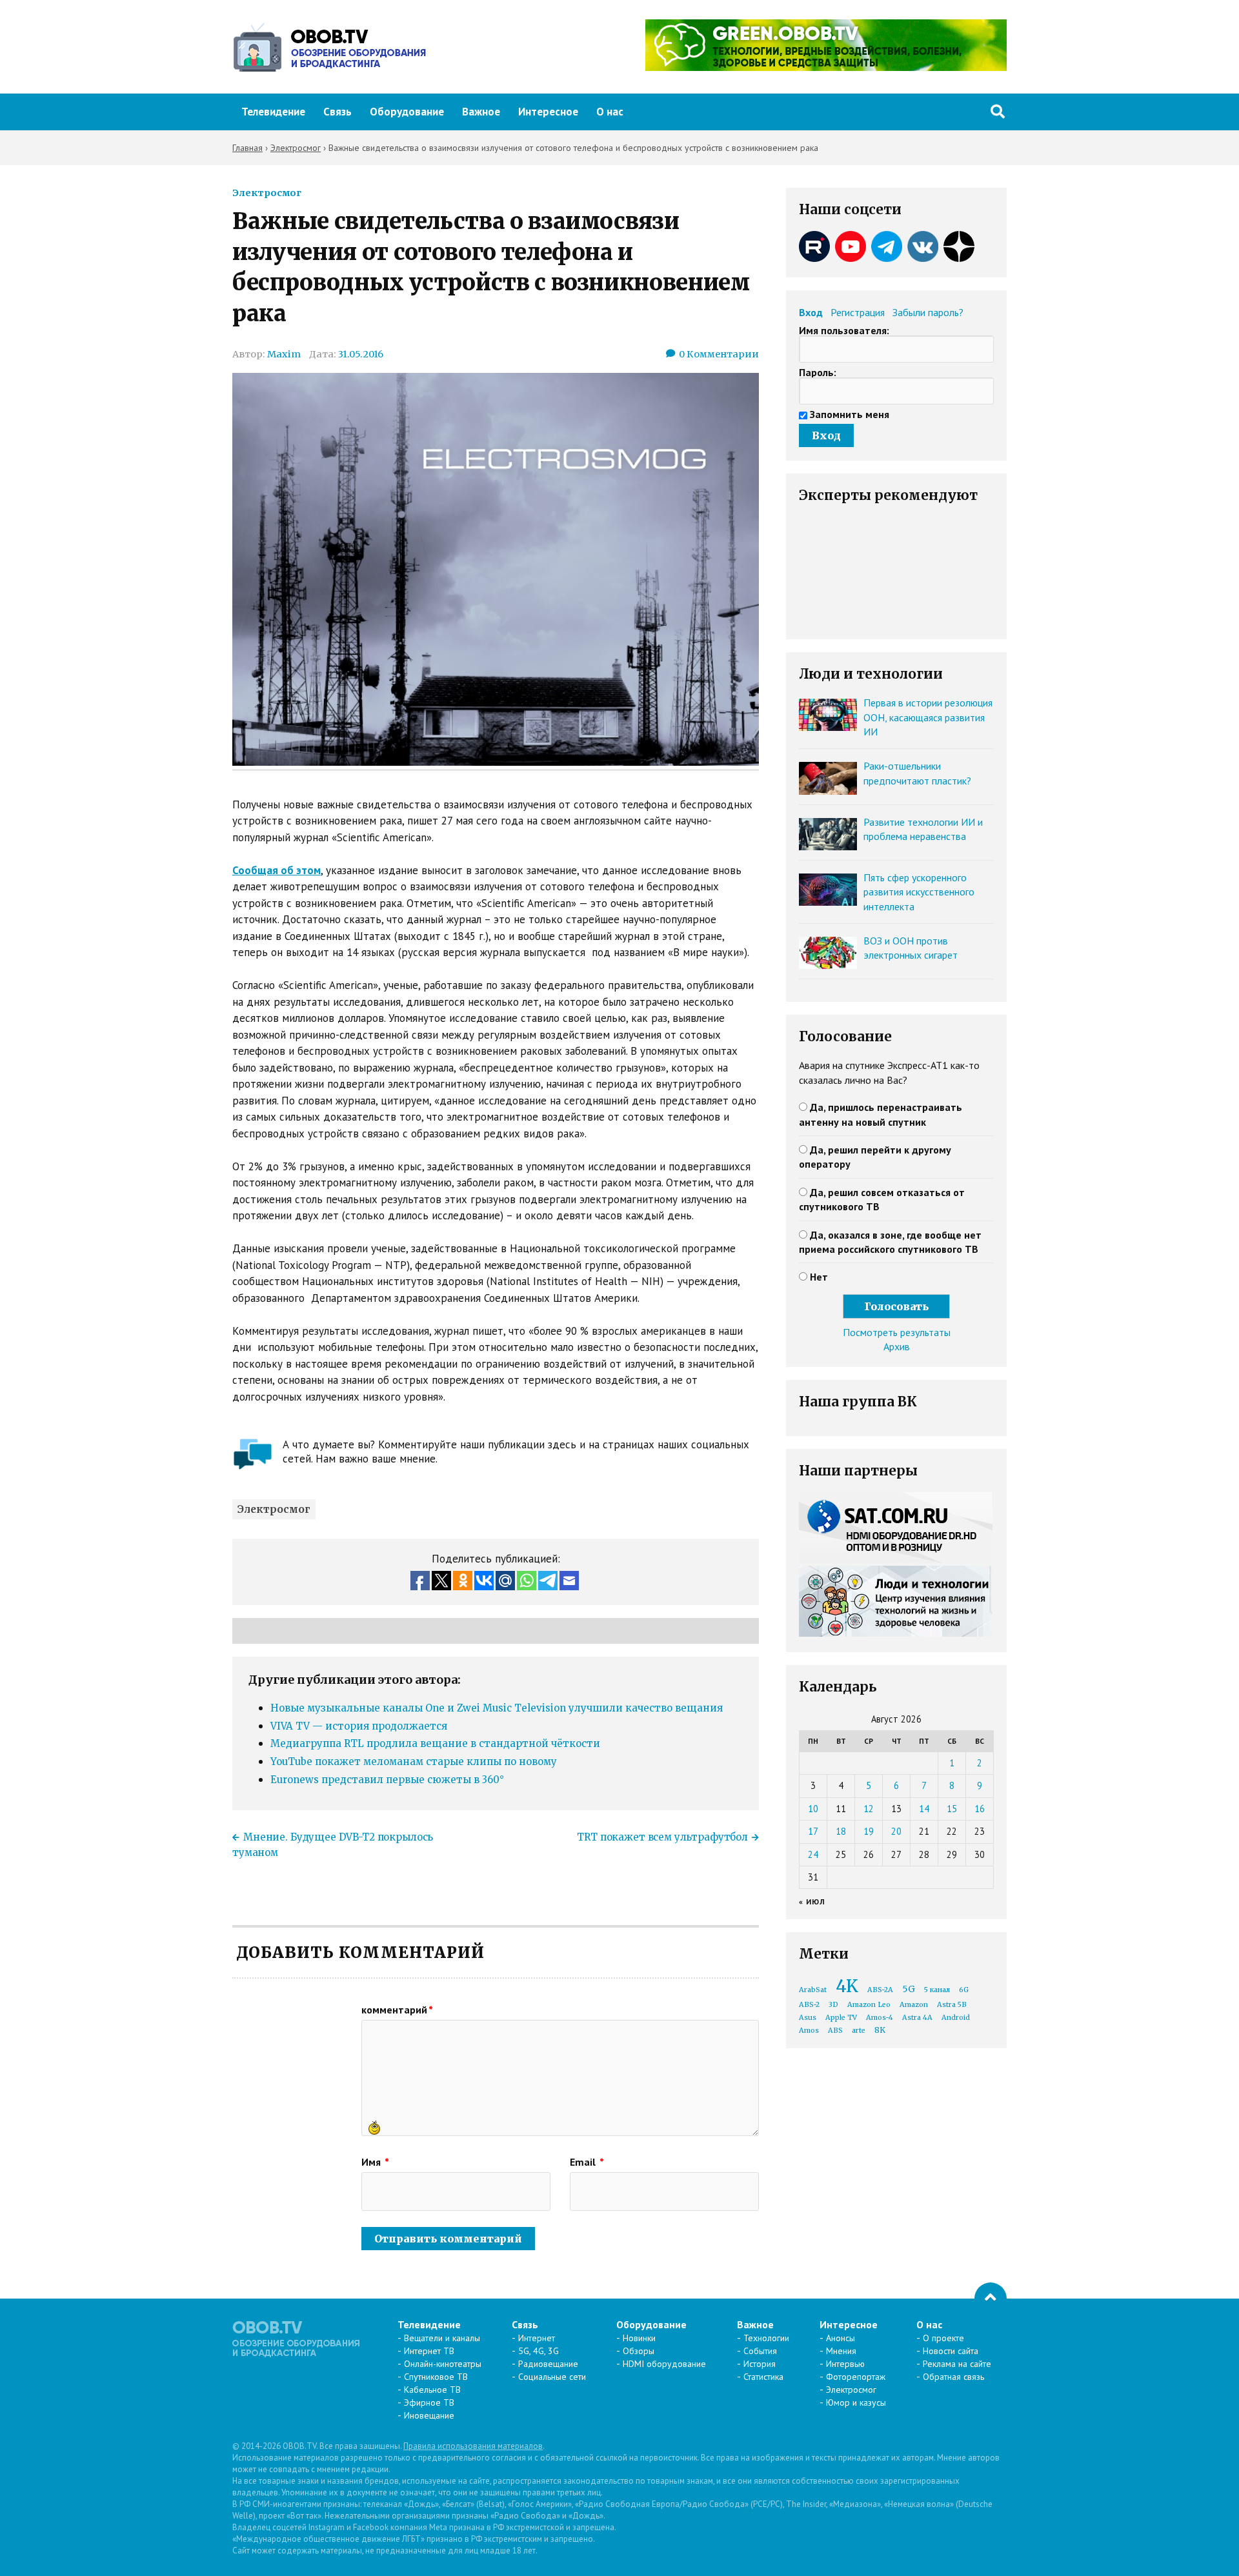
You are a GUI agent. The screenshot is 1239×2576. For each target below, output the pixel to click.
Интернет (537, 2338)
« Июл (812, 1902)
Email (587, 2162)
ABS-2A (880, 1990)
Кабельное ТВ (432, 2390)
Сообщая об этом (277, 870)
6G (964, 1990)
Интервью (845, 2364)
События (760, 2351)
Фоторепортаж (856, 2377)
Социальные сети (552, 2377)
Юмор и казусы (856, 2402)
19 (869, 1831)
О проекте (943, 2338)
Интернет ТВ (429, 2351)
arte (859, 2031)
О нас (610, 112)
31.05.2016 (361, 354)
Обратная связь (953, 2377)
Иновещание (429, 2415)
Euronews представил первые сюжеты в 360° (387, 1780)
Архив (897, 1346)
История (760, 2364)
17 (813, 1831)
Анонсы (841, 2338)
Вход (811, 312)
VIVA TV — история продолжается (359, 1726)
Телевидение (273, 112)
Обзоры (639, 2351)
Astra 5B (952, 2005)
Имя (375, 2162)
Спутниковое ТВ (436, 2377)
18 (841, 1831)
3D (833, 2005)
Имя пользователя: (844, 330)
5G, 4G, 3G (539, 2351)
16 (980, 1809)
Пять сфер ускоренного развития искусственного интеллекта (919, 892)
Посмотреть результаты (897, 1332)
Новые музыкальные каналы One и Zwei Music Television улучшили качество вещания (497, 1708)
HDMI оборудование (664, 2364)
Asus (808, 2018)
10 (813, 1809)
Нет (819, 1277)
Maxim (284, 354)
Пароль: (818, 372)
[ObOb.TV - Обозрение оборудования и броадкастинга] (329, 47)
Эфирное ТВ (429, 2402)
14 (924, 1809)
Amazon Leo (869, 2005)
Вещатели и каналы (442, 2338)
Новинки (639, 2338)
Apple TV (841, 2018)
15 (952, 1809)
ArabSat (813, 1990)
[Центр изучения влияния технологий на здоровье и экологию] (826, 67)
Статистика (763, 2377)
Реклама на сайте (957, 2364)
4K (847, 1986)
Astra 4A (917, 2018)
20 (896, 1831)
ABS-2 (809, 2005)
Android (956, 2018)
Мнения (841, 2351)
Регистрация (858, 312)
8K (880, 2030)
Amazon (914, 2005)
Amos (809, 2031)
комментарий (397, 2010)
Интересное (548, 112)
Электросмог (267, 193)
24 (813, 1854)
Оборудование (407, 112)
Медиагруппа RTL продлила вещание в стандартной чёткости (435, 1743)
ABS (835, 2031)
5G (909, 1989)
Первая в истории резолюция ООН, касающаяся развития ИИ (928, 717)
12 (869, 1809)
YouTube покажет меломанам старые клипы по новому (414, 1762)
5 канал (937, 1990)
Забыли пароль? (928, 312)
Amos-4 (880, 2018)
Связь (337, 112)
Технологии (766, 2338)
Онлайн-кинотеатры (443, 2364)
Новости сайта (951, 2351)
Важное (481, 112)
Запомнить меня (850, 414)
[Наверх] (991, 2299)
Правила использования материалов (473, 2446)
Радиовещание (548, 2364)
